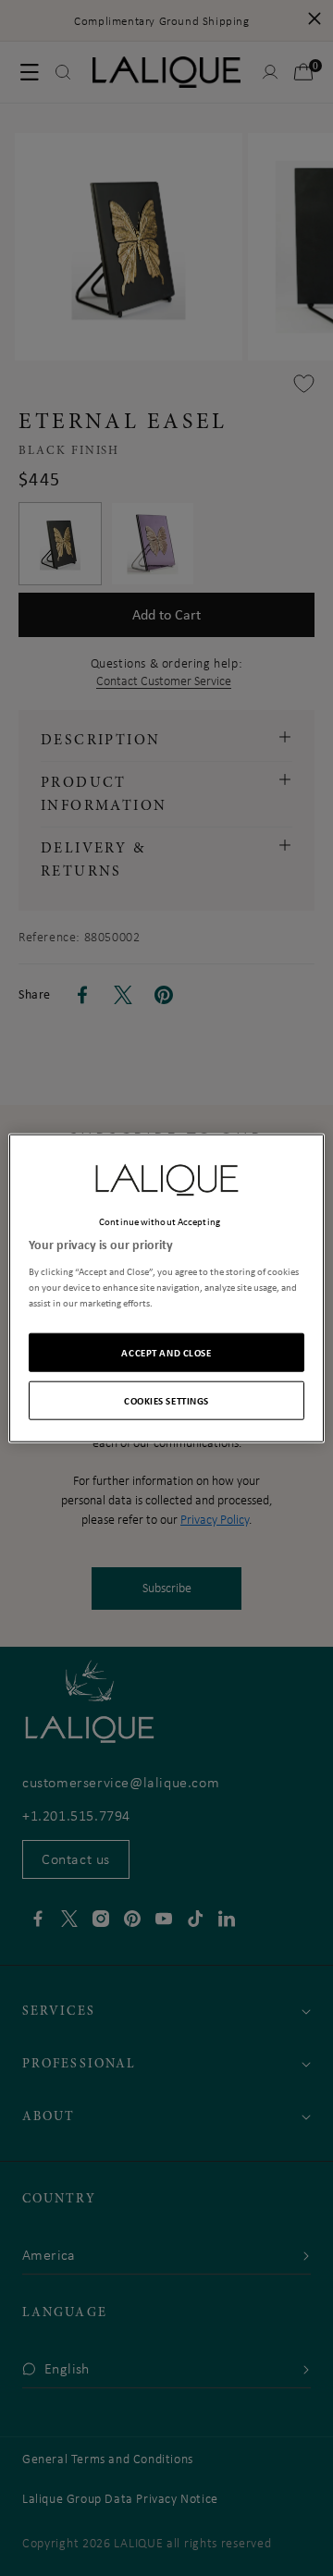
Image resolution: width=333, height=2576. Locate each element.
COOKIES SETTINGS (166, 1399)
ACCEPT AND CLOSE (166, 1351)
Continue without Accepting (160, 1221)
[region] (166, 1288)
